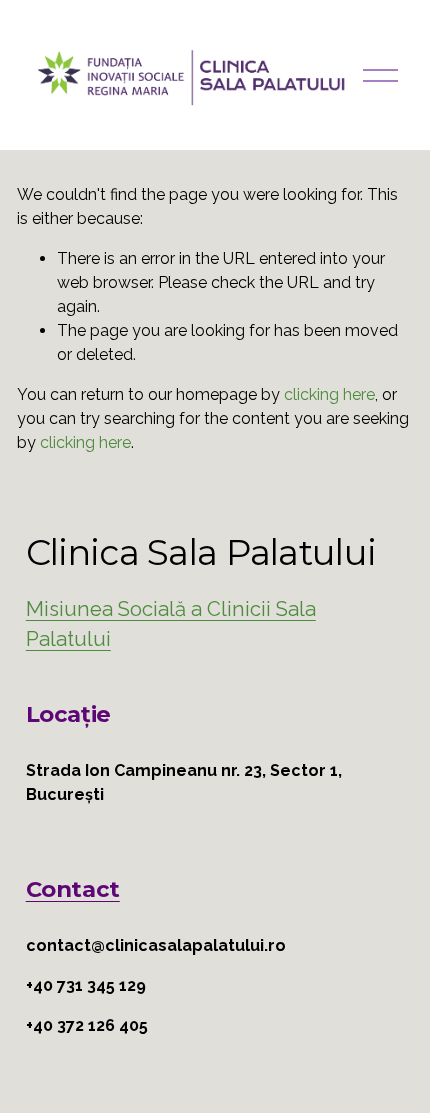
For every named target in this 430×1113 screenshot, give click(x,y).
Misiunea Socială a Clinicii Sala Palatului (171, 624)
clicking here (329, 394)
